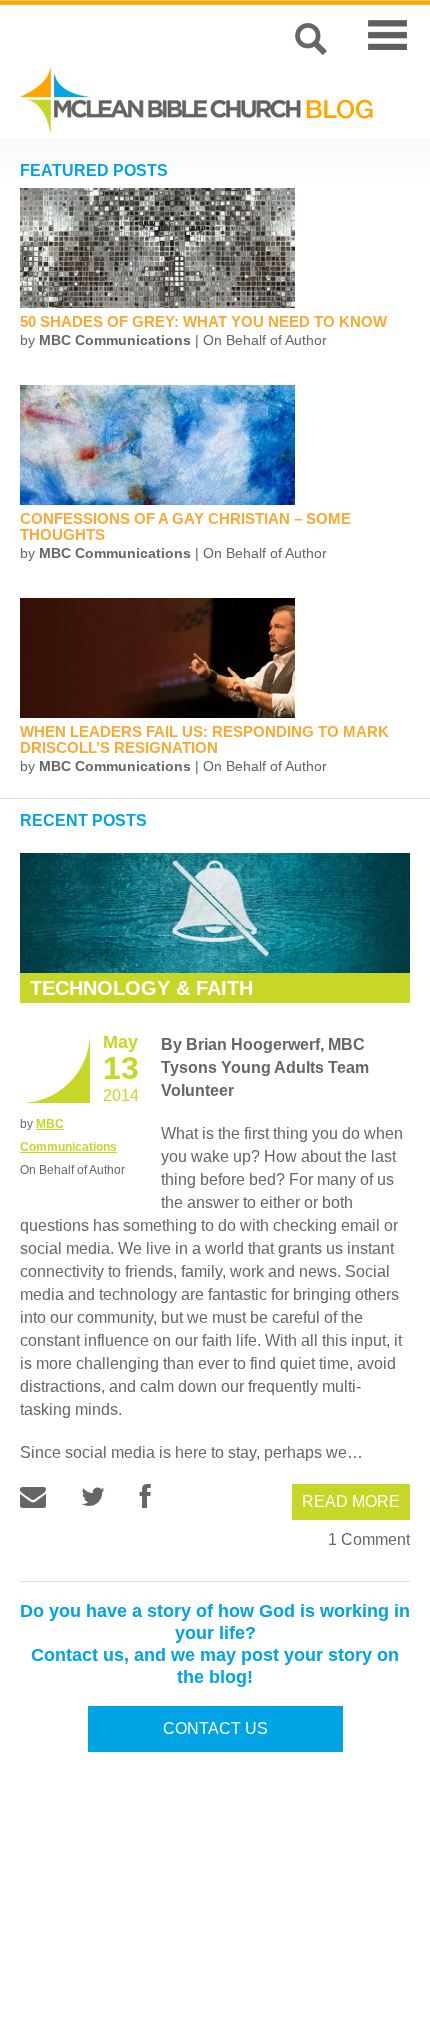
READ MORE (351, 1501)
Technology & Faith (141, 988)
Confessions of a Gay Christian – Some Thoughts (185, 526)
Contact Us (215, 1728)
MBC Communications (115, 340)
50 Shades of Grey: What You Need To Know (203, 321)
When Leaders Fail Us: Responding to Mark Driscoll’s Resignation (204, 739)
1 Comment (369, 1539)
